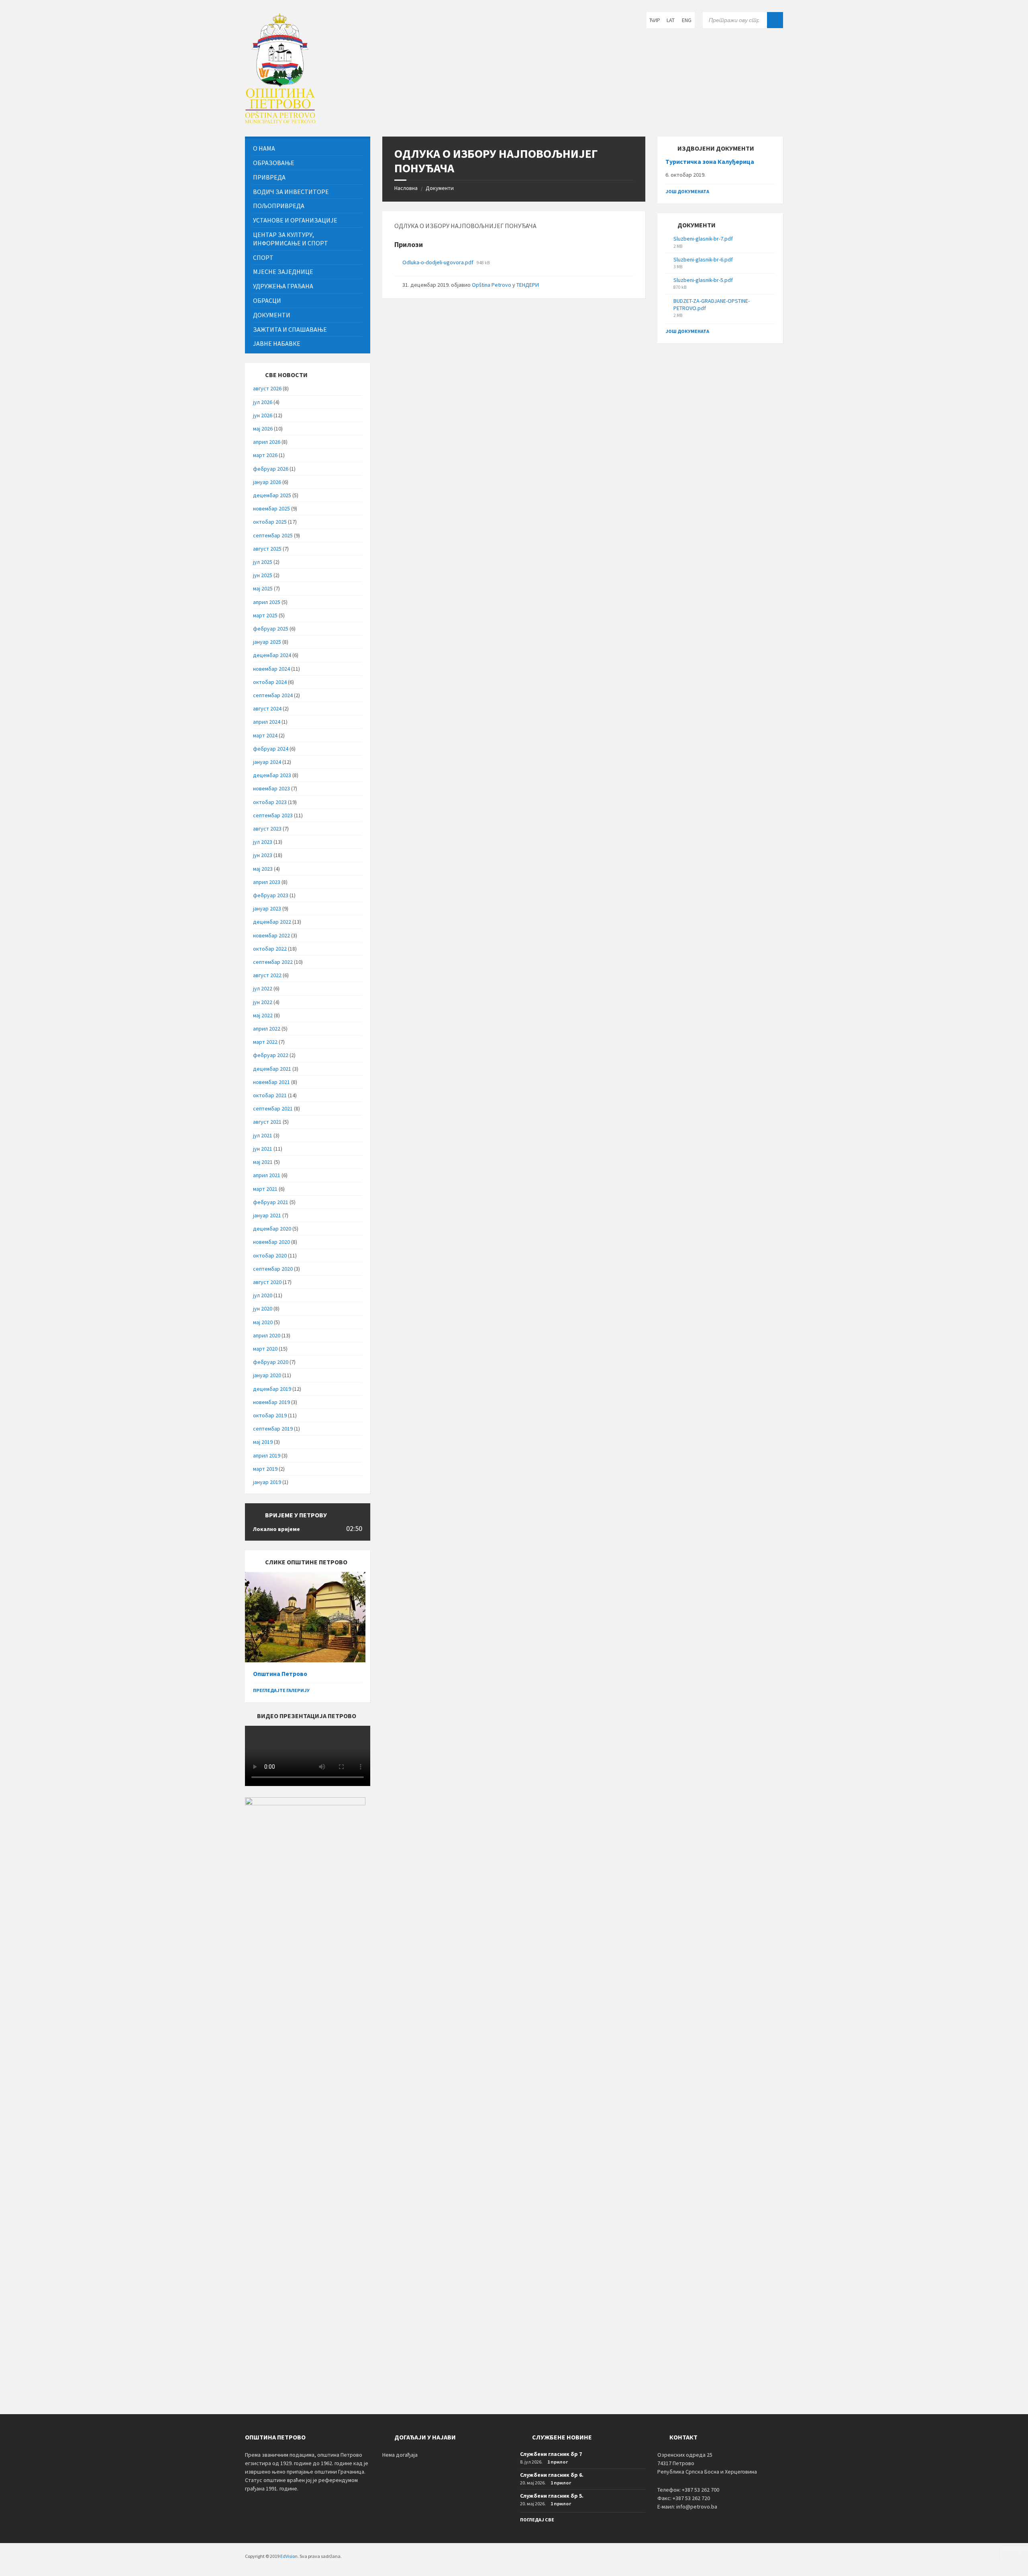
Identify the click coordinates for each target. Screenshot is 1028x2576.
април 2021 (267, 1175)
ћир (655, 20)
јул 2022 (263, 988)
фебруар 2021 (271, 1202)
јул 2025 (263, 562)
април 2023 (267, 882)
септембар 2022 (273, 962)
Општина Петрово (280, 1674)
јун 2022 (263, 1002)
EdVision (289, 2556)
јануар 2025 (267, 642)
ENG (687, 20)
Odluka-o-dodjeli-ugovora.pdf (439, 262)
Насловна (406, 188)
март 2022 (265, 1042)
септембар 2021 (273, 1108)
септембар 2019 (273, 1429)
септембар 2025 (273, 535)
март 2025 (265, 615)
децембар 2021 (272, 1069)
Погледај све (537, 2520)
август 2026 (267, 388)
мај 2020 (263, 1322)
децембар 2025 (272, 495)
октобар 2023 (270, 802)
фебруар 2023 (271, 895)
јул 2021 (263, 1135)
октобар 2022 (270, 949)
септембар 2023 (273, 815)
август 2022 (267, 975)
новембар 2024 (271, 669)
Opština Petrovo (492, 285)
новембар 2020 (271, 1242)
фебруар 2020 (271, 1362)
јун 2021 (263, 1149)
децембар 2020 (272, 1229)
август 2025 (267, 549)
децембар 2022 (272, 922)
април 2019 (267, 1455)
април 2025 (267, 602)
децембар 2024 (272, 655)
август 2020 (267, 1282)
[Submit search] (775, 20)
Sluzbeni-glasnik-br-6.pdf (703, 259)
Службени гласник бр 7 (551, 2454)
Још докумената (687, 191)
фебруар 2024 (271, 749)
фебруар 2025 (271, 629)
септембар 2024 (273, 695)
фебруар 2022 (271, 1055)
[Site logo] (280, 121)
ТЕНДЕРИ (528, 285)
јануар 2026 (267, 482)
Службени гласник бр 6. (552, 2475)
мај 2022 (263, 1015)
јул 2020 (263, 1295)
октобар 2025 (270, 522)
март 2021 (265, 1189)
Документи (440, 188)
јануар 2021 (267, 1215)
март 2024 (265, 735)
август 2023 (267, 829)
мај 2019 (263, 1442)
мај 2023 (263, 869)
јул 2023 (263, 842)
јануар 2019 (267, 1482)
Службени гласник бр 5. (552, 2496)
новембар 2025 (271, 508)
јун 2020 (263, 1308)
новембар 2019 (271, 1402)
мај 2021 (263, 1162)
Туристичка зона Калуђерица (710, 162)
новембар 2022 (271, 935)
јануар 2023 (267, 908)
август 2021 (267, 1122)
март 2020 (265, 1349)
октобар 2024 (270, 682)
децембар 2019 (272, 1389)
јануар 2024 (267, 762)
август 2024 (267, 708)
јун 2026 (263, 415)
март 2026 (265, 455)
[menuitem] (308, 148)
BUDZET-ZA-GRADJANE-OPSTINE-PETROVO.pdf (712, 304)
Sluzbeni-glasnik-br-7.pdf (703, 239)
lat (671, 20)
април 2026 (267, 442)
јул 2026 (263, 402)
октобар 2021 (270, 1095)
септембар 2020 (273, 1269)
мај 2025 (263, 588)
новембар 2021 (271, 1082)
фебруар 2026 (271, 469)
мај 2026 (263, 429)
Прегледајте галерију (281, 1690)
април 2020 (267, 1335)
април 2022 (267, 1029)
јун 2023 (263, 855)
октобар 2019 (270, 1415)
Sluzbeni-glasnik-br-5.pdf (703, 280)
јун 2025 (263, 575)
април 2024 (267, 722)
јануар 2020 (267, 1375)
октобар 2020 (270, 1255)
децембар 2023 (272, 775)
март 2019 (265, 1469)
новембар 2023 (271, 788)
